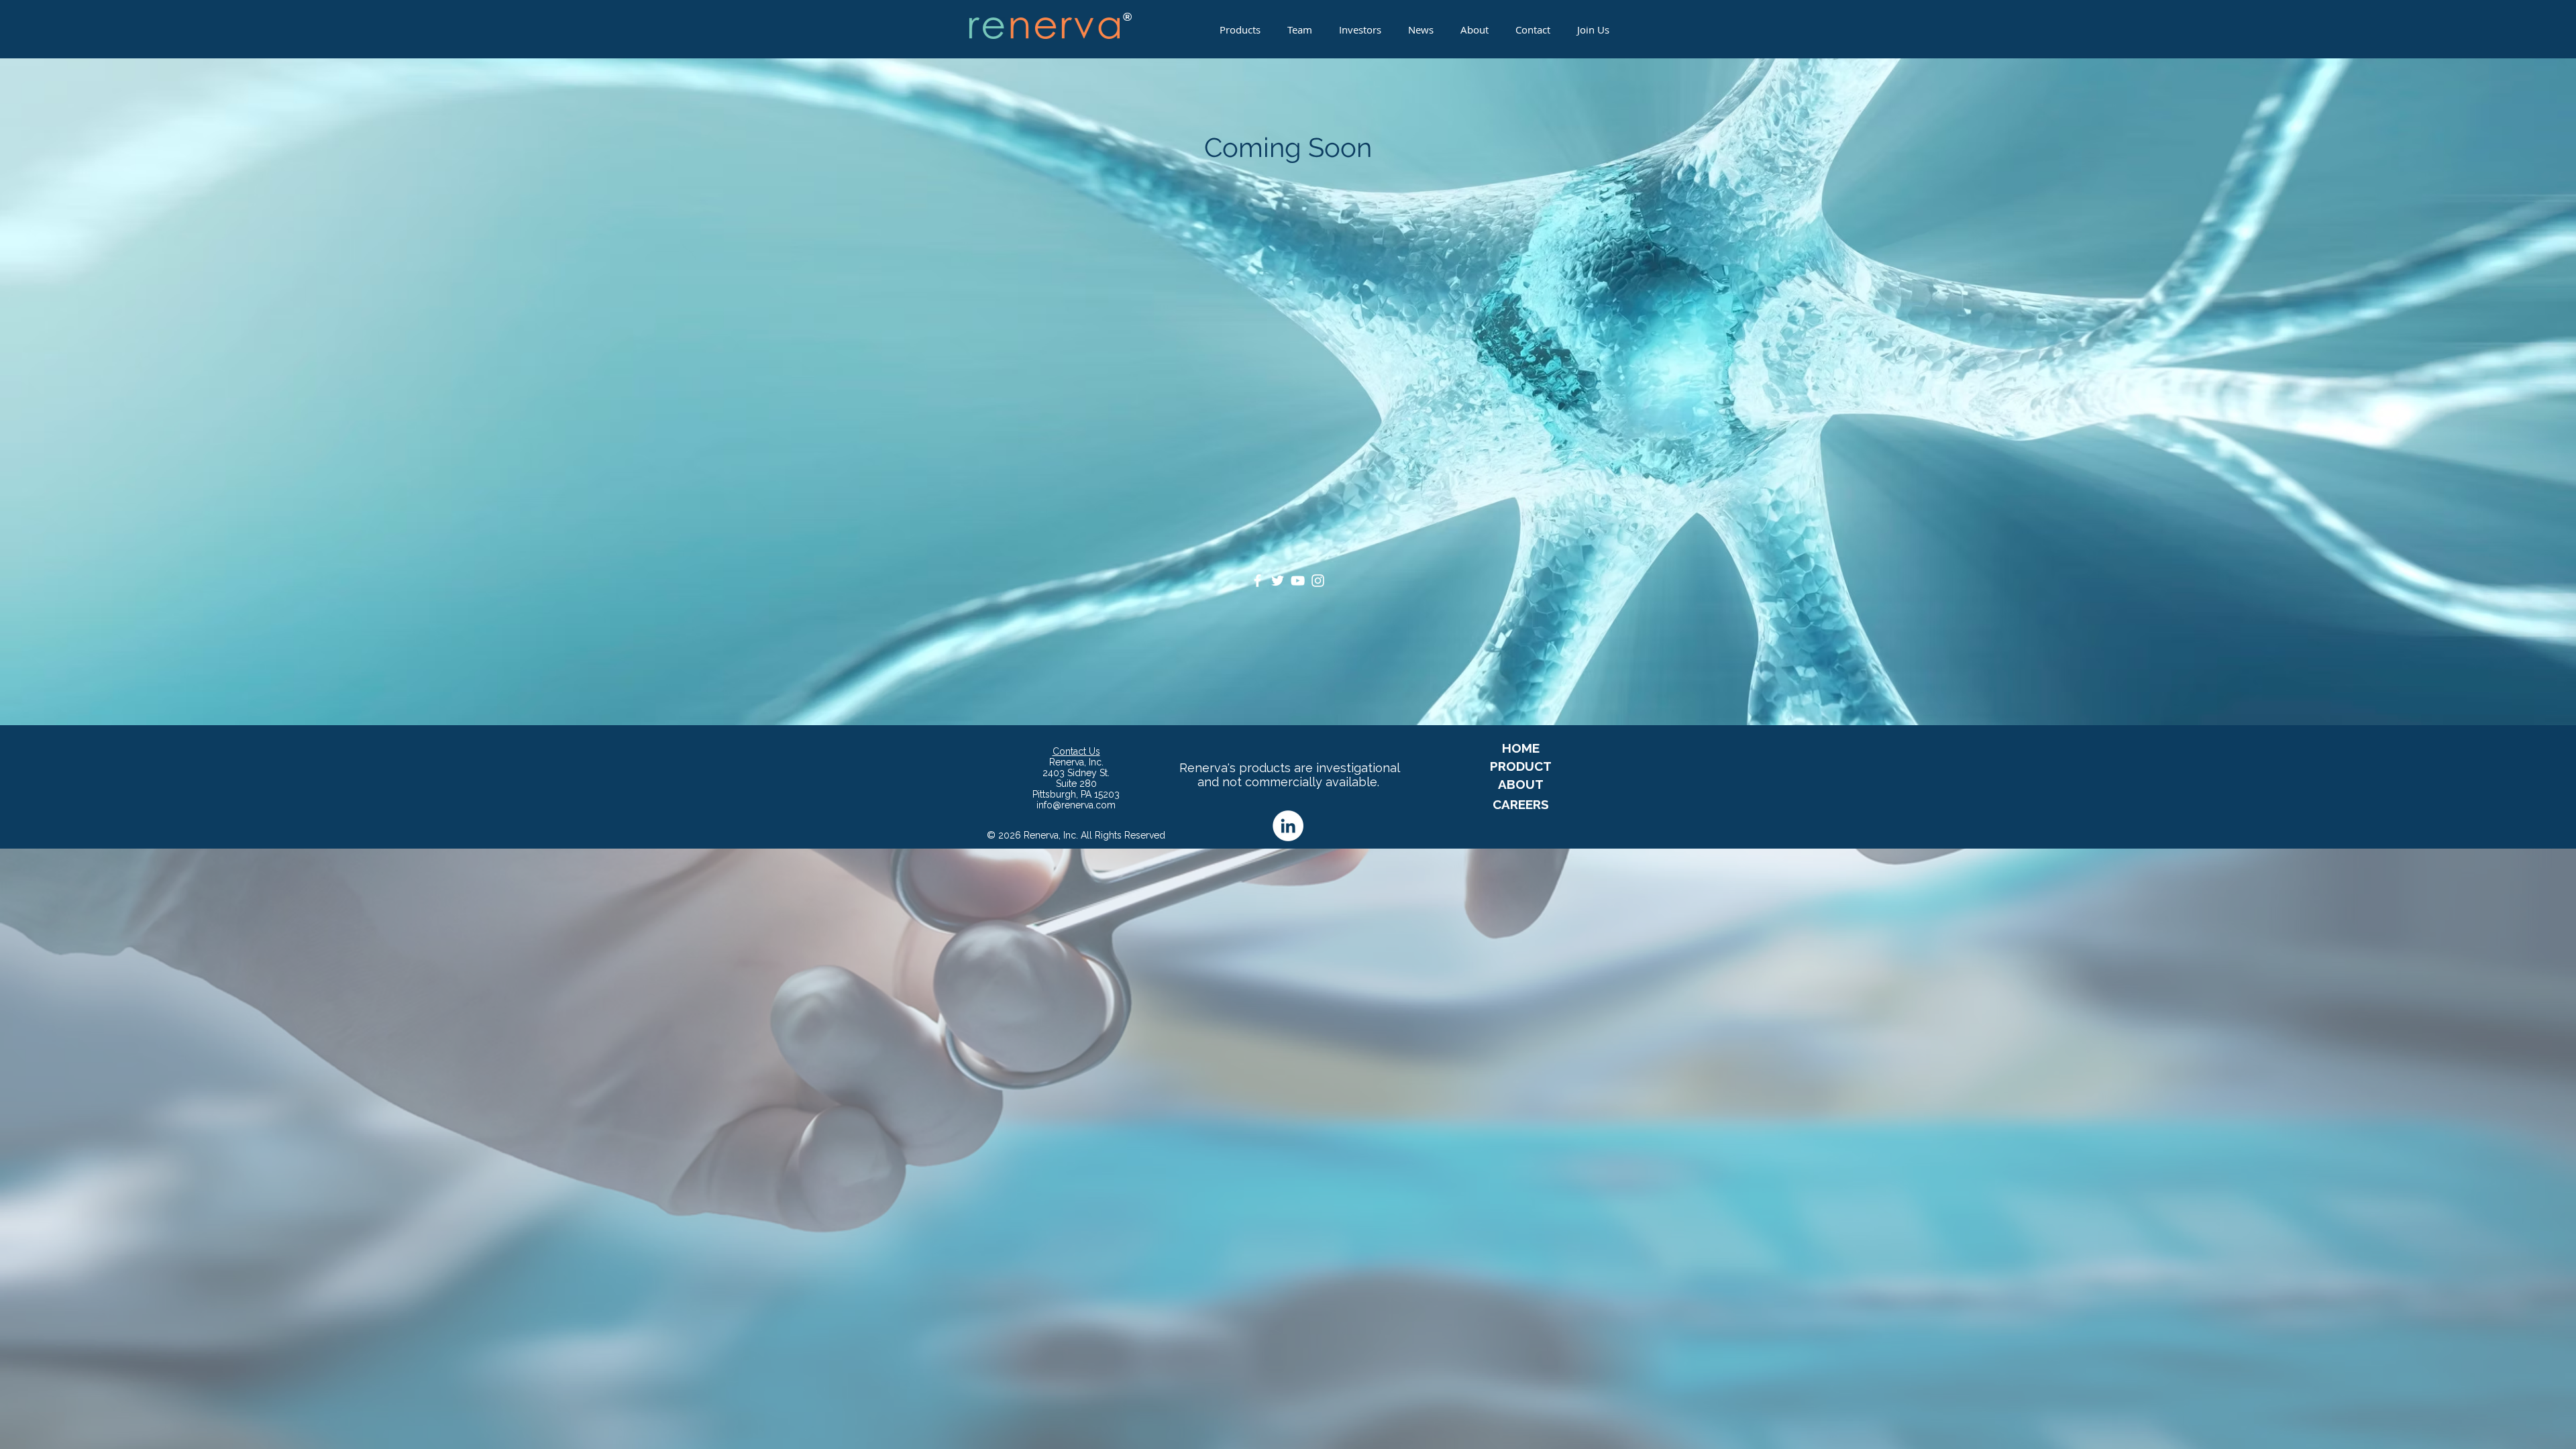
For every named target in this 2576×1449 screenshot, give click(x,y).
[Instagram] (1318, 581)
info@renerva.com (1076, 805)
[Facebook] (1257, 581)
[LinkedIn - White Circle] (1288, 826)
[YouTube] (1298, 581)
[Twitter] (1278, 581)
